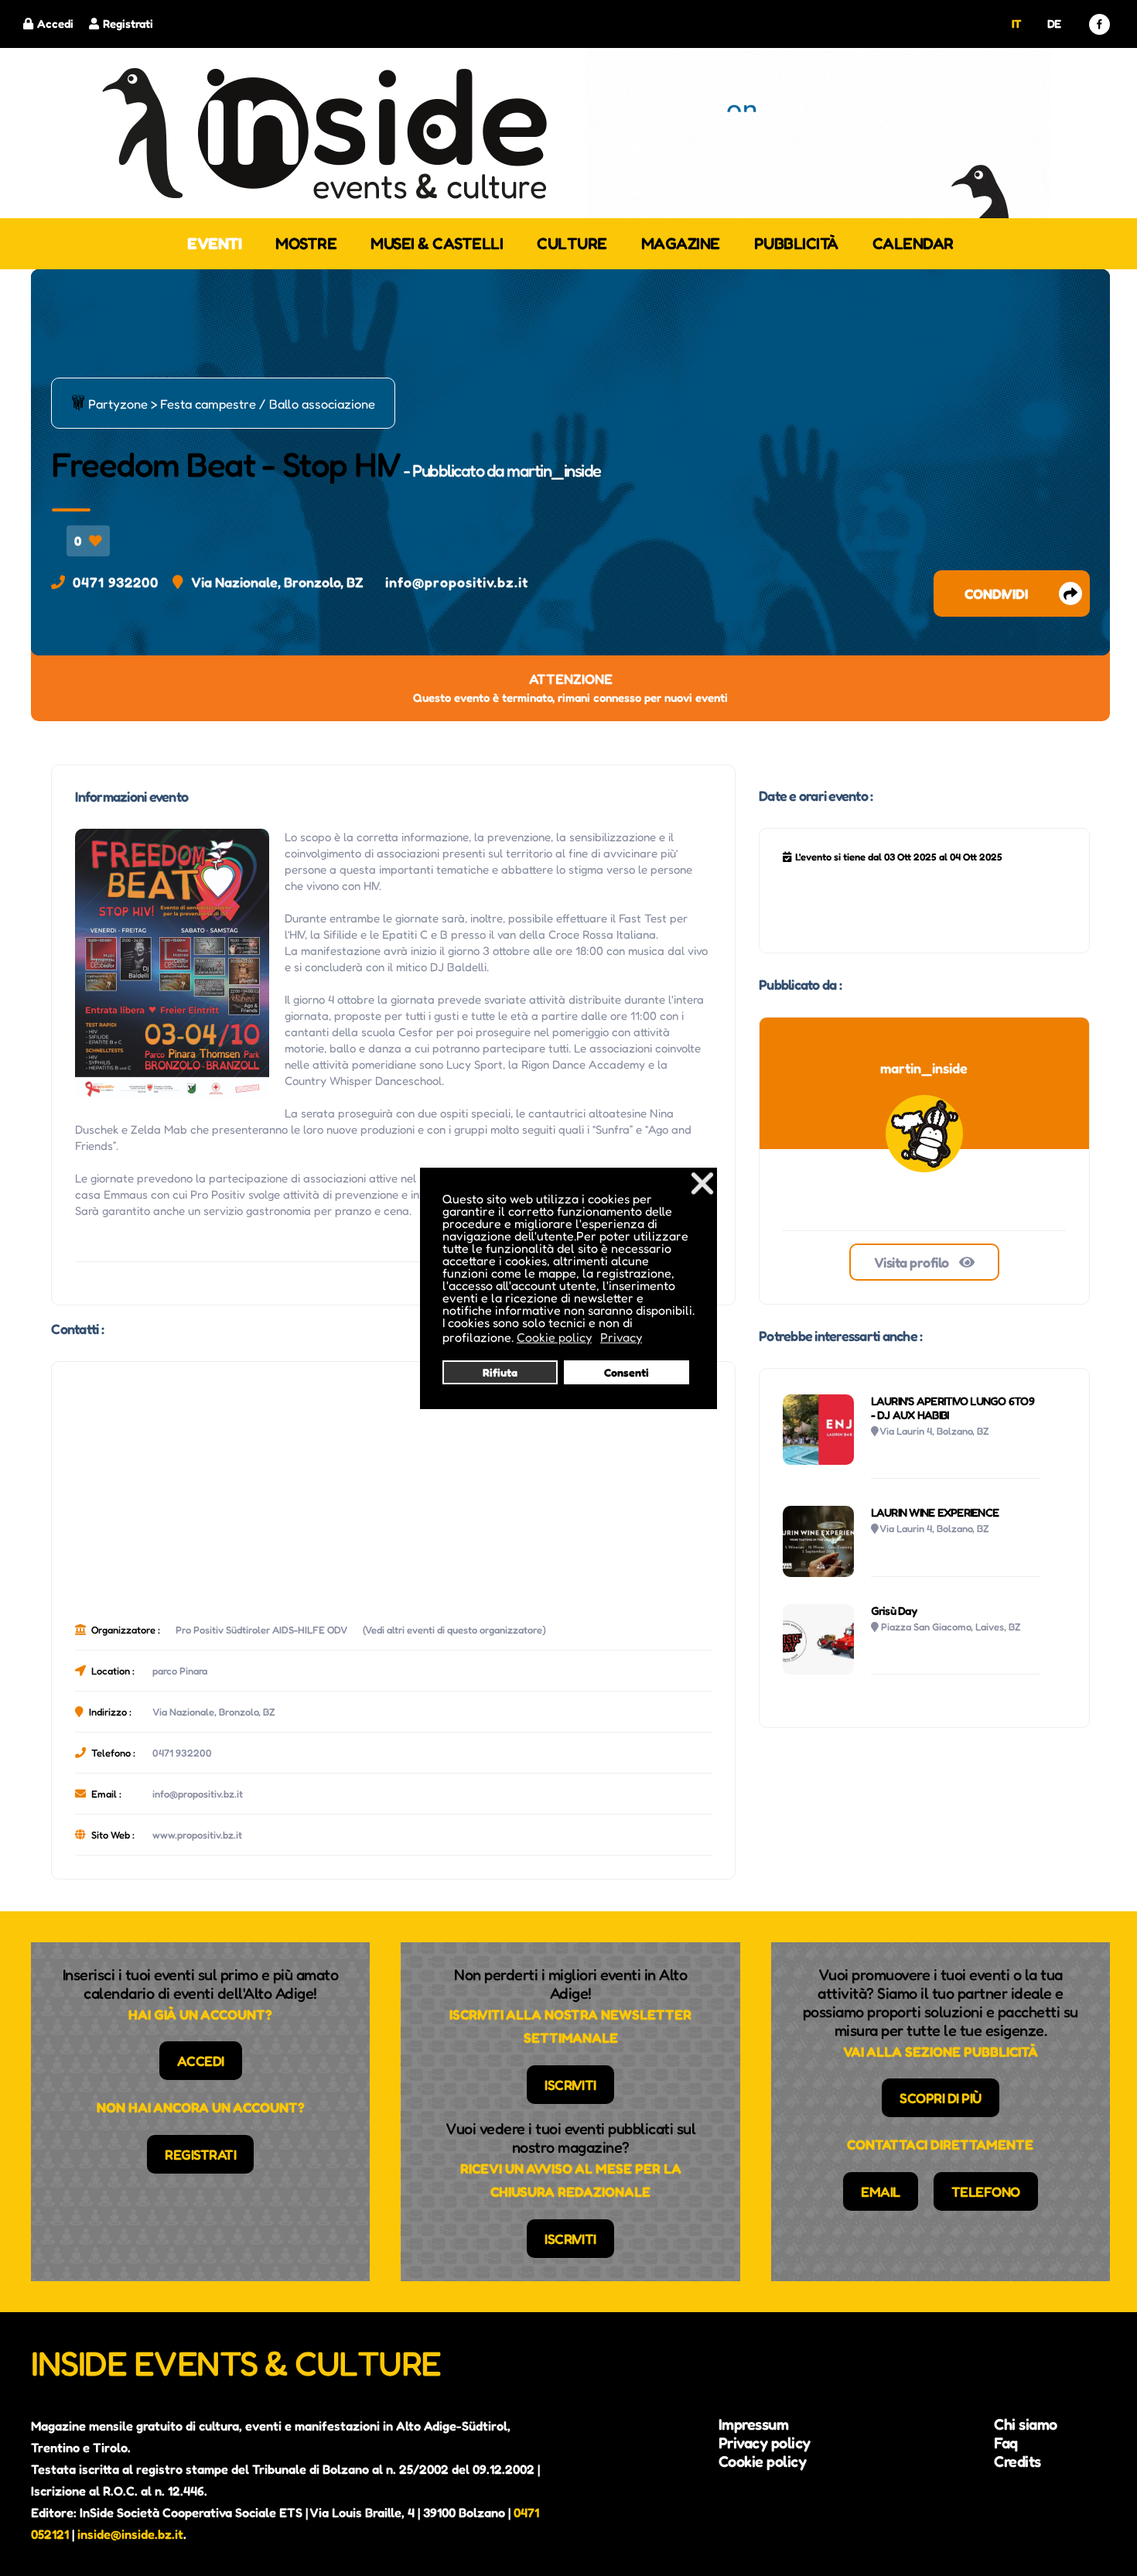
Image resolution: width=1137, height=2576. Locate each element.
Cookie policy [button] (554, 1337)
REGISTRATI (200, 2154)
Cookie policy (763, 2461)
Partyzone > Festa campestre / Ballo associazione (223, 403)
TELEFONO (986, 2191)
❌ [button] (702, 1183)
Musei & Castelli (437, 243)
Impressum (754, 2424)
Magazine (681, 243)
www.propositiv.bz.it (197, 1835)
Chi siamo (1026, 2424)
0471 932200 (116, 582)
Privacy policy (765, 2443)
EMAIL (881, 2191)
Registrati (128, 24)
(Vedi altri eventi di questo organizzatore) (454, 1630)
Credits (1017, 2461)
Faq (1006, 2443)
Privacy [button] (621, 1337)
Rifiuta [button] (500, 1372)
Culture (572, 243)
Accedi (55, 24)
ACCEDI (201, 2061)
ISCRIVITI (570, 2085)
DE (1054, 24)
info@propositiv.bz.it (457, 582)
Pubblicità (796, 243)
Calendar (913, 243)
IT (1017, 24)
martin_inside (554, 470)
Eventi (214, 243)
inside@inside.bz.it (130, 2534)
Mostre (306, 243)
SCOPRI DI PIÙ (941, 2098)
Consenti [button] (627, 1372)
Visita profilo (913, 1262)
